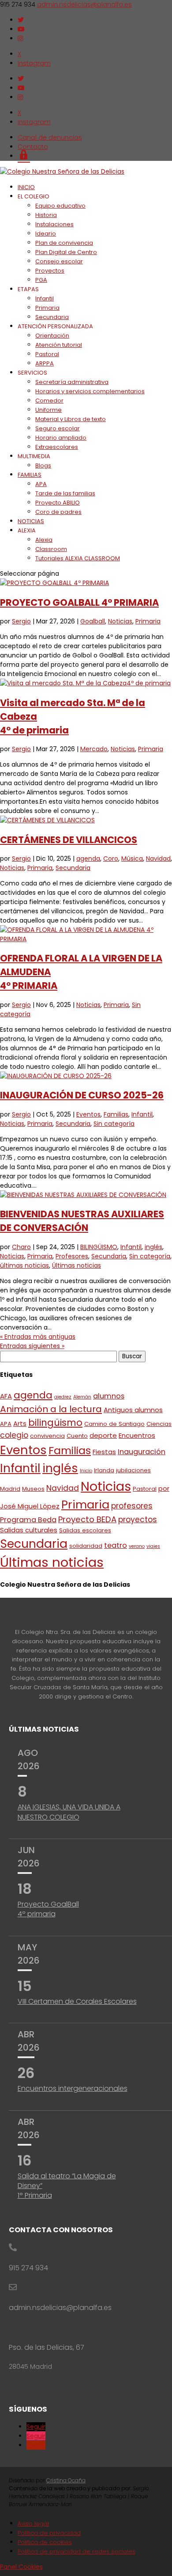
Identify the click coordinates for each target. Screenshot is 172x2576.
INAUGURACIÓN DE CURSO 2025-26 (82, 1095)
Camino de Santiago (114, 1424)
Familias (116, 1114)
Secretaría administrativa (72, 382)
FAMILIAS (30, 475)
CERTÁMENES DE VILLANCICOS (69, 840)
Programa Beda (28, 1520)
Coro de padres (58, 512)
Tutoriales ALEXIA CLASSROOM (78, 558)
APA (41, 484)
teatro (116, 1545)
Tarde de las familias (65, 493)
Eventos (88, 1114)
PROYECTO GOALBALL (79, 602)
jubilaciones (133, 1470)
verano (137, 1546)
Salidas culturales (29, 1530)
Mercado (94, 749)
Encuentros (137, 1435)
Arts (20, 1423)
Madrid (10, 1489)
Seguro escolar (58, 428)
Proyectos (50, 271)
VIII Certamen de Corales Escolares (77, 2001)
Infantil (45, 298)
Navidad (158, 859)
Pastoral (47, 354)
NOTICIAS (31, 521)
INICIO (26, 187)
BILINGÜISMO (99, 1247)
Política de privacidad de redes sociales (77, 2551)
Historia (46, 215)
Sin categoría (114, 1124)
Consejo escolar (59, 261)
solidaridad (86, 1546)
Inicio (86, 1471)
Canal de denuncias (50, 137)
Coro (111, 859)
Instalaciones (54, 224)
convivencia (47, 1436)
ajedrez (63, 1397)
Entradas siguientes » (32, 1346)
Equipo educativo (60, 206)
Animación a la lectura (51, 1409)
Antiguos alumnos (133, 1410)
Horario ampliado (61, 438)
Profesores (72, 1256)
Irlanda (104, 1470)
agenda (88, 859)
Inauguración (142, 1452)
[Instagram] (20, 38)
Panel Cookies (21, 2567)
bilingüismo (55, 1423)
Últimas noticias (77, 1265)
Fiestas (104, 1452)
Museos (33, 1489)
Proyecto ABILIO (58, 503)
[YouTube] (21, 29)
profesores (132, 1506)
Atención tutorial (59, 345)
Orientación (52, 336)
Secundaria (52, 317)
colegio (14, 1435)
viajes (153, 1546)
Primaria (47, 308)
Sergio (21, 621)
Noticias (120, 621)
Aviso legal (33, 2524)
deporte (103, 1435)
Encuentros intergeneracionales (73, 2088)
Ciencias (159, 1424)
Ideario (46, 234)
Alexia (44, 540)
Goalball (93, 621)
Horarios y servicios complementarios (90, 391)
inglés (153, 1247)
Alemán (82, 1397)
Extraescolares (57, 447)
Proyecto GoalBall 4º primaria (48, 1909)
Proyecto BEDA (87, 1519)
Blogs (43, 465)
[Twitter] (21, 20)
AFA (6, 1396)
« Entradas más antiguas (38, 1337)
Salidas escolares (85, 1530)
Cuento (77, 1436)
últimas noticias (24, 1265)
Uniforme (49, 410)
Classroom (51, 549)
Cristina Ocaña (66, 2480)
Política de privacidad (49, 2533)
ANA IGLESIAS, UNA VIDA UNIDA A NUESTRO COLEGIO (69, 1812)
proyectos (138, 1520)
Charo (21, 1247)
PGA (41, 280)
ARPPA (45, 363)
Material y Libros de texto (71, 419)
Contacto (33, 147)
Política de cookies (45, 2542)
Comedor (49, 401)
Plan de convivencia (64, 243)
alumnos (109, 1396)
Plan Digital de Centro (66, 252)
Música (132, 859)
